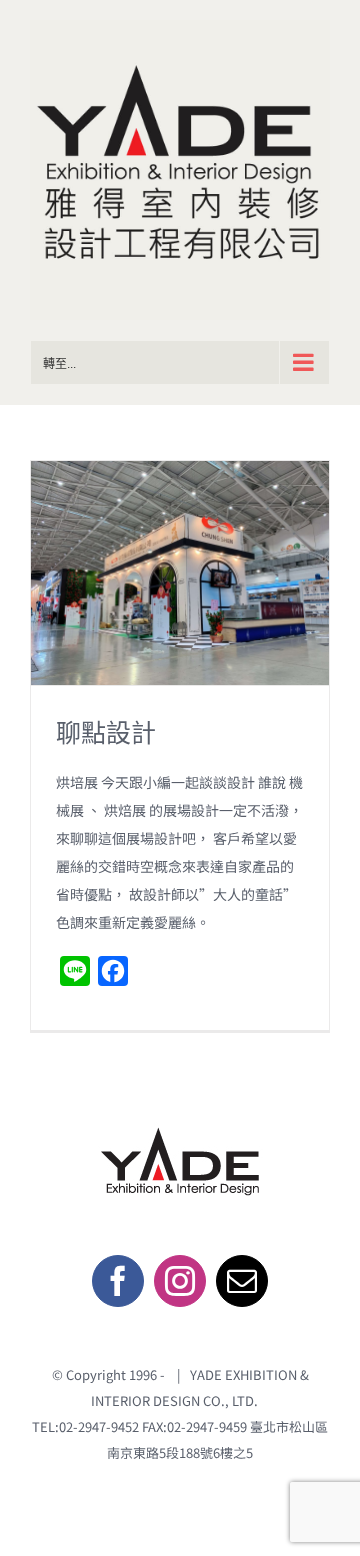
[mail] (242, 1281)
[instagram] (180, 1281)
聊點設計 (106, 732)
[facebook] (118, 1281)
